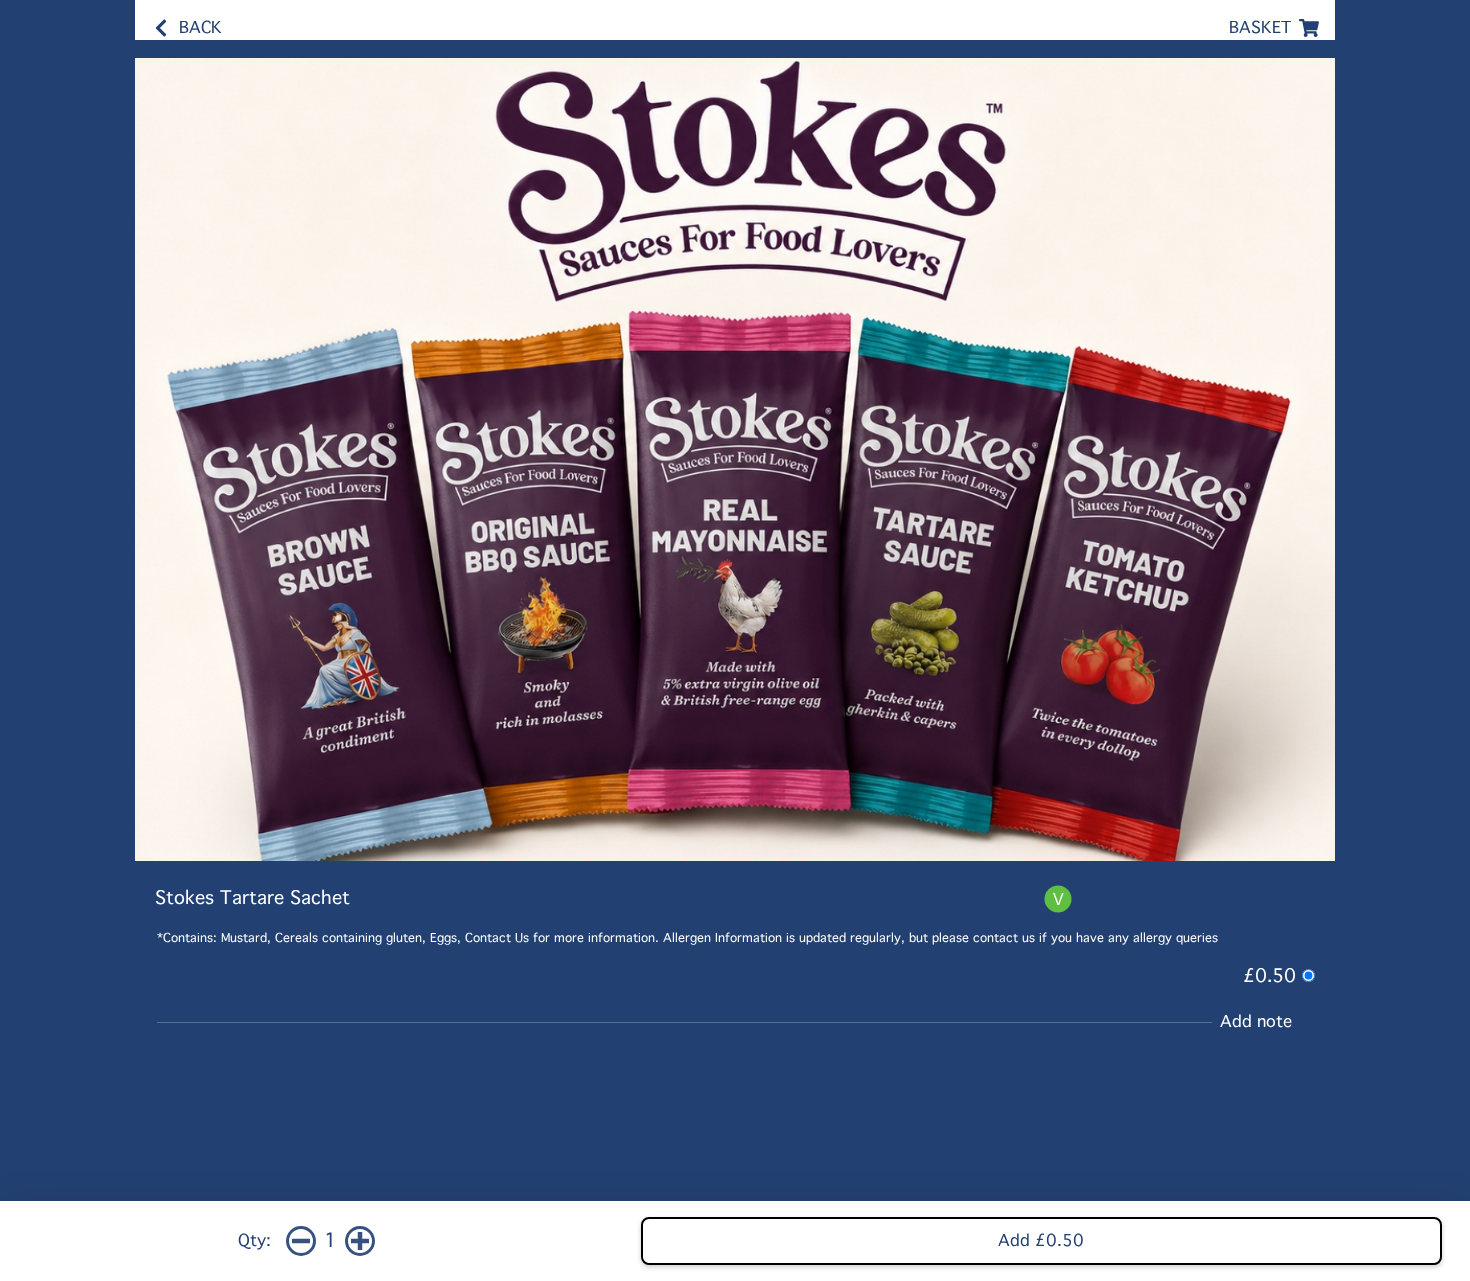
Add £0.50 (1041, 1240)
